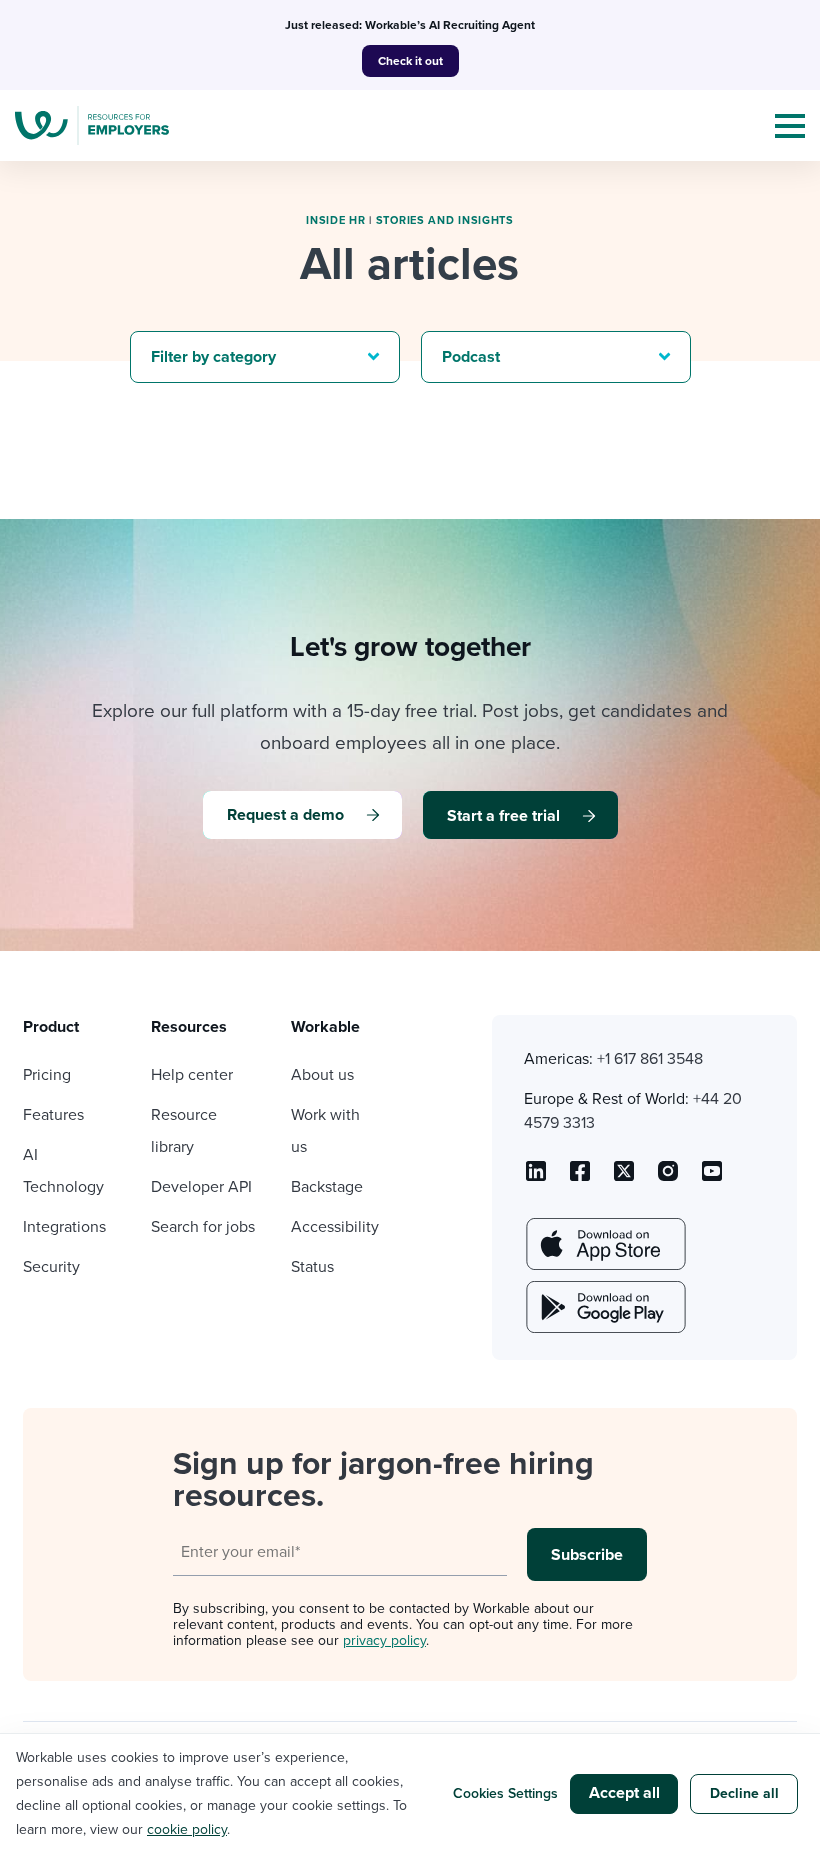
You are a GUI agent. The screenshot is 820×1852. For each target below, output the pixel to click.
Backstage (327, 1187)
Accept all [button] (624, 1793)
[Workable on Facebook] (580, 1178)
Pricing (47, 1075)
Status (312, 1267)
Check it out (410, 61)
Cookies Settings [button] (505, 1793)
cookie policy (187, 1829)
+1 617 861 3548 (650, 1059)
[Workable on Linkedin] (536, 1178)
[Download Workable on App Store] (604, 1244)
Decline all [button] (744, 1793)
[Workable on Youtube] (624, 1178)
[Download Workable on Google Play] (604, 1307)
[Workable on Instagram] (712, 1178)
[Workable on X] (668, 1178)
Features (53, 1115)
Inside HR (335, 220)
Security (51, 1267)
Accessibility (335, 1227)
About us (322, 1075)
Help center (192, 1075)
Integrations (64, 1227)
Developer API (201, 1187)
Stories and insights (445, 220)
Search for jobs (203, 1227)
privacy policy (384, 1640)
